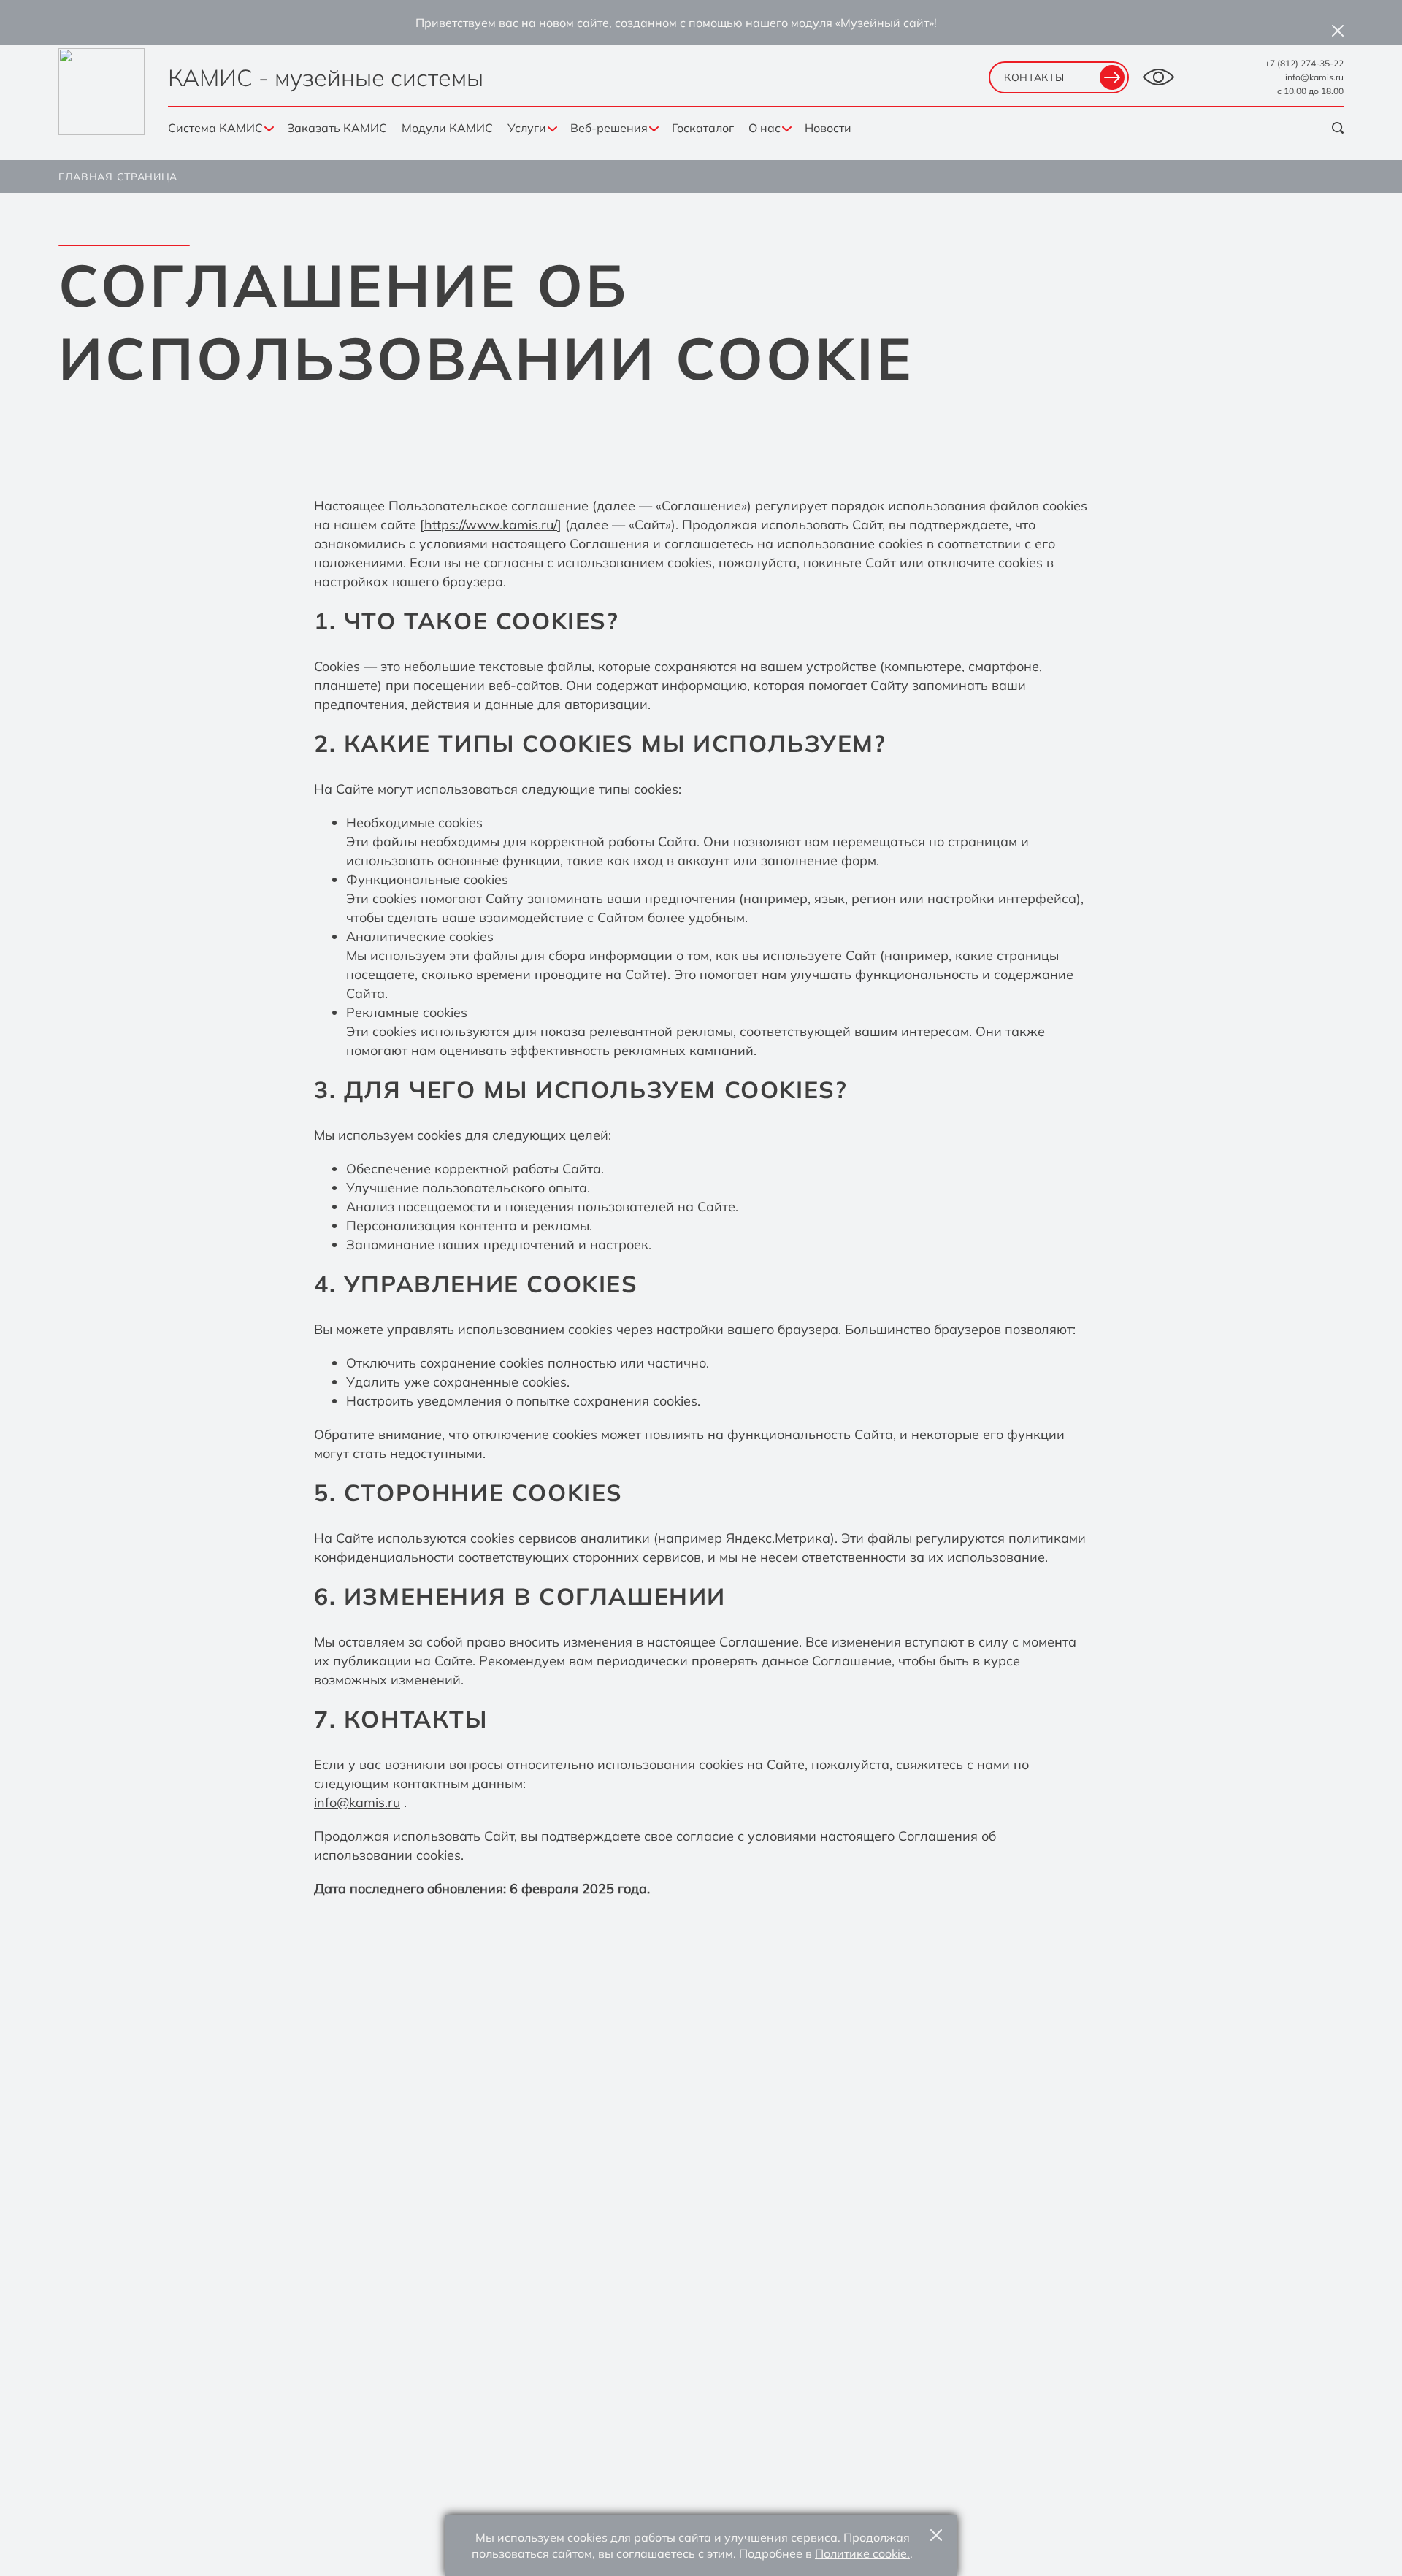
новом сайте (574, 23)
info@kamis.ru (1314, 77)
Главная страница (118, 177)
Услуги (527, 128)
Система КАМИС (215, 128)
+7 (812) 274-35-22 (1304, 63)
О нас (765, 128)
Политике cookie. (862, 2553)
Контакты (1034, 77)
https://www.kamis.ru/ (491, 525)
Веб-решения (609, 128)
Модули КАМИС (447, 128)
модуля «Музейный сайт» (862, 23)
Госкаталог (703, 128)
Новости (828, 128)
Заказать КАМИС (337, 128)
